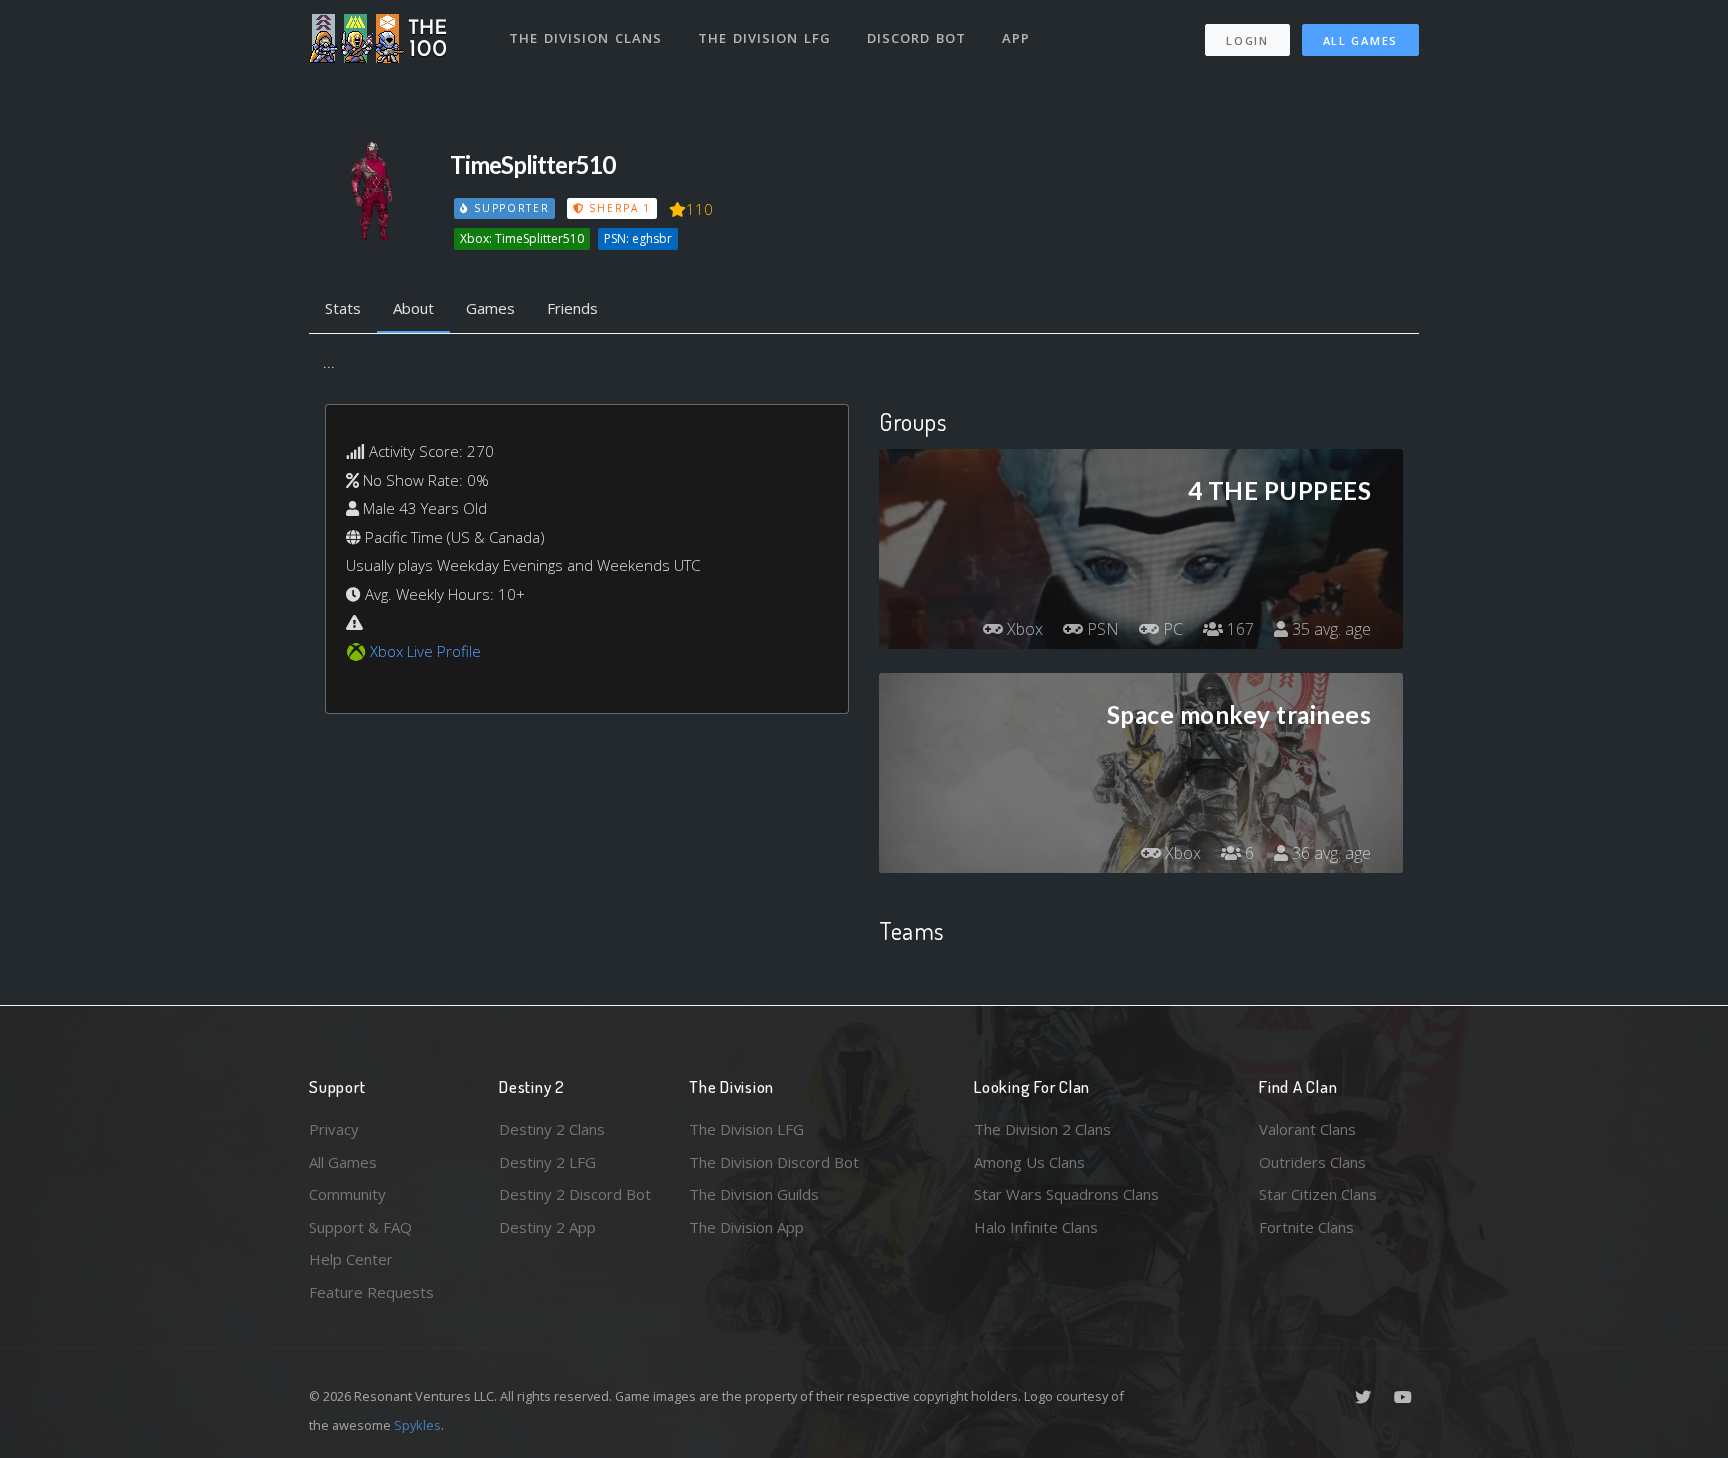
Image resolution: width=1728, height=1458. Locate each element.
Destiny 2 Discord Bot (575, 1194)
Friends (572, 308)
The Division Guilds (754, 1194)
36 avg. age (1329, 853)
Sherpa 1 (618, 208)
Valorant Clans (1307, 1129)
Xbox (1023, 629)
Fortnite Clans (1306, 1227)
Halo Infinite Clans (1036, 1227)
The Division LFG (764, 38)
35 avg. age (1329, 629)
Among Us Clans (1029, 1162)
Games (490, 308)
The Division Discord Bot (774, 1162)
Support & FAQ (360, 1227)
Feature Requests (371, 1292)
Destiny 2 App (547, 1227)
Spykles (417, 1425)
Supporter (509, 208)
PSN (1101, 629)
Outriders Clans (1312, 1162)
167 (1238, 629)
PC (1171, 629)
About (413, 308)
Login (1247, 40)
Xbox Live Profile (425, 651)
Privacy (334, 1129)
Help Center (351, 1259)
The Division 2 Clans (1042, 1129)
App (1016, 38)
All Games (1360, 40)
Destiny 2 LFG (547, 1162)
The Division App (746, 1227)
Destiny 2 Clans (552, 1129)
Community (347, 1194)
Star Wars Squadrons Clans (1066, 1194)
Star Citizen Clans (1318, 1194)
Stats (343, 308)
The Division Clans (585, 38)
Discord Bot (916, 38)
